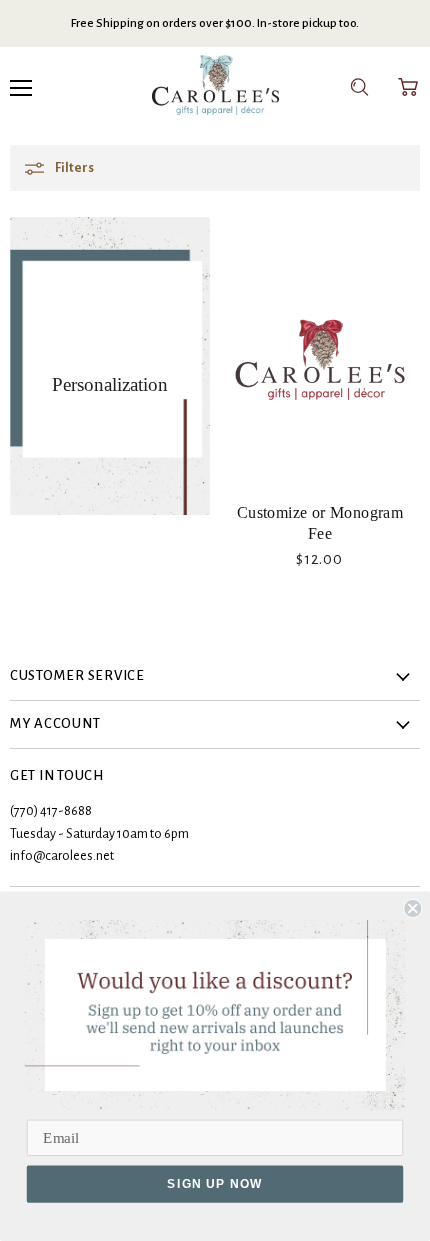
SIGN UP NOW (215, 1184)
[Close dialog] (412, 908)
